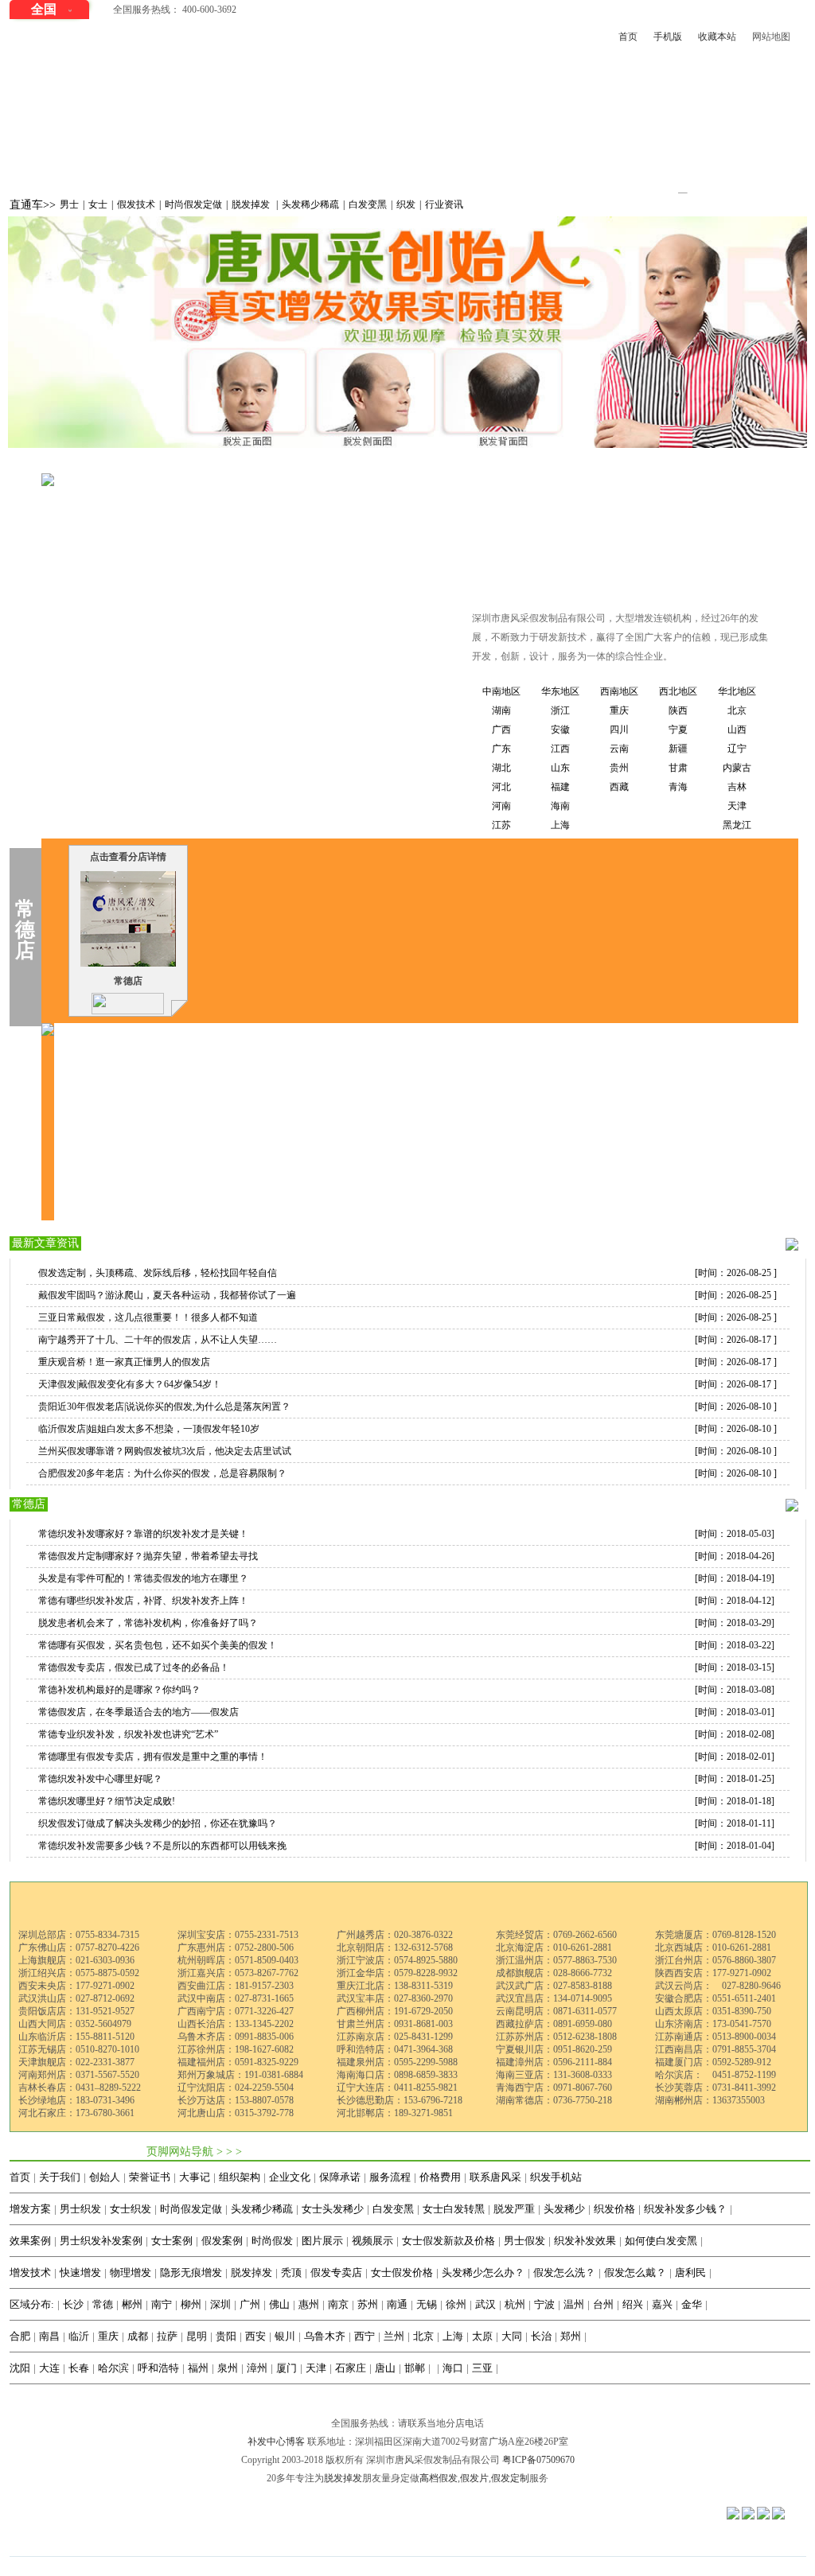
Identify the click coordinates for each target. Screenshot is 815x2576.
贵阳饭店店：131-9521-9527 (76, 2011)
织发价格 (614, 2209)
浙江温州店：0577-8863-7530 (556, 1960)
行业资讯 (444, 204)
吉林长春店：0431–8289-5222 (80, 2088)
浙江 (560, 710)
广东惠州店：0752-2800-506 (236, 1948)
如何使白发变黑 (661, 2241)
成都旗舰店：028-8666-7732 (554, 1973)
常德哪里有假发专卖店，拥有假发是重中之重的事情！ (153, 1757)
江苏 (501, 825)
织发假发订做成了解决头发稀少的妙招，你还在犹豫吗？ (158, 1823)
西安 (255, 2336)
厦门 (287, 2368)
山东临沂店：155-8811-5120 (76, 2037)
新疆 (678, 749)
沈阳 (20, 2368)
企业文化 (290, 2177)
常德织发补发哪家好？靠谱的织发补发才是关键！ (143, 1534)
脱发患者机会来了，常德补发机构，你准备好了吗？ (148, 1623)
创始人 (105, 2177)
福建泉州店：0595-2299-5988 (397, 2062)
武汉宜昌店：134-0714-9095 (554, 1998)
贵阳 (226, 2336)
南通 (397, 2304)
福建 (560, 787)
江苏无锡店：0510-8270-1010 (79, 2049)
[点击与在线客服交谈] (128, 1002)
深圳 (220, 2304)
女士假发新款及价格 (448, 2241)
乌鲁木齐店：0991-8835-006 (236, 2037)
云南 (619, 749)
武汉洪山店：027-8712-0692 (76, 1998)
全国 (44, 9)
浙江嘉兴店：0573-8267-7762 (238, 1973)
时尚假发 (272, 2241)
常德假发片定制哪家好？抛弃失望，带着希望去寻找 (148, 1556)
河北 (501, 787)
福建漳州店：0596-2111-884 (554, 2062)
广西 (501, 730)
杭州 (515, 2304)
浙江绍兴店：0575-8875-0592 (79, 1973)
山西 (737, 730)
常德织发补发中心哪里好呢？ (100, 1779)
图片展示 (322, 2241)
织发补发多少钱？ (685, 2209)
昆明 (197, 2336)
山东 (560, 768)
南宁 (162, 2304)
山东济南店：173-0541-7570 (713, 2024)
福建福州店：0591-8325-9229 (238, 2062)
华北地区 (737, 691)
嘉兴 (662, 2304)
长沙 (73, 2304)
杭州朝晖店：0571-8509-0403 (238, 1960)
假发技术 (136, 204)
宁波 (544, 2304)
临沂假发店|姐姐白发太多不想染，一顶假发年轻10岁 (149, 1429)
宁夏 (678, 730)
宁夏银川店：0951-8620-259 (554, 2049)
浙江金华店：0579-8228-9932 (397, 1973)
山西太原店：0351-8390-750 (713, 2011)
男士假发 (524, 2241)
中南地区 (201, 464)
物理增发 (131, 2272)
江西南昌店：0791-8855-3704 (716, 2049)
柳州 (191, 2304)
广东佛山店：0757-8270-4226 (79, 1948)
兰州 (394, 2336)
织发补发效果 (585, 2241)
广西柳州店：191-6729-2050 (395, 2011)
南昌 (49, 2336)
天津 (737, 806)
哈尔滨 (113, 2368)
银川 (285, 2336)
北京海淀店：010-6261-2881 (554, 1948)
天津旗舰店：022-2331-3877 (76, 2062)
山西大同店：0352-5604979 (75, 2024)
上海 (560, 825)
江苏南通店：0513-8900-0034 (716, 2037)
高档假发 (439, 2478)
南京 (338, 2304)
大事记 (195, 2177)
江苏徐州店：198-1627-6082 (236, 2049)
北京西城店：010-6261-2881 (713, 1948)
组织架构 (240, 2177)
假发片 (474, 2478)
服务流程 (390, 2177)
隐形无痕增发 (191, 2272)
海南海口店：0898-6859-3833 (397, 2075)
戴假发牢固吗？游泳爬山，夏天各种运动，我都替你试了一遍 (167, 1295)
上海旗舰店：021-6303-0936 (76, 1960)
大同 (512, 2336)
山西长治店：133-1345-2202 (236, 2024)
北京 (737, 710)
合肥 (20, 2336)
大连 (49, 2368)
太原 (482, 2336)
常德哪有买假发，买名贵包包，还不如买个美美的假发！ (158, 1645)
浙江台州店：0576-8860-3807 (716, 1960)
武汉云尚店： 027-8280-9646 (718, 1986)
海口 (453, 2368)
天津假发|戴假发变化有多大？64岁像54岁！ (130, 1384)
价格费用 (440, 2177)
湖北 (501, 768)
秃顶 (291, 2272)
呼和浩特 (158, 2368)
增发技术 (30, 2272)
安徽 (560, 730)
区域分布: (32, 2304)
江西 (560, 749)
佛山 (279, 2304)
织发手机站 (556, 2177)
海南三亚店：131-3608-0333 (554, 2075)
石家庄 (351, 2368)
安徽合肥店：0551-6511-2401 (716, 1998)
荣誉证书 (150, 2177)
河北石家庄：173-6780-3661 (76, 2113)
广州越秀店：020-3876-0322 (395, 1935)
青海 (678, 787)
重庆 (619, 710)
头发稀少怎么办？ (483, 2272)
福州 (198, 2368)
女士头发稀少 (333, 2209)
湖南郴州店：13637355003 (710, 2100)
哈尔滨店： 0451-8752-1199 (716, 2075)
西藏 (619, 787)
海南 (560, 806)
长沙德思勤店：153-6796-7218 (400, 2100)
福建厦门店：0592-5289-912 (713, 2062)
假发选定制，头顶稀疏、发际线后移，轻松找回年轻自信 (158, 1273)
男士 (69, 204)
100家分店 (140, 464)
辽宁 (737, 749)
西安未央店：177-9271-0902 (76, 1986)
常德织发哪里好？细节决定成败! (107, 1801)
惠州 (309, 2304)
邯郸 (415, 2368)
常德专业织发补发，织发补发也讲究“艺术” (128, 1734)
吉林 (737, 787)
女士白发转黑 (454, 2209)
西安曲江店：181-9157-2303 (236, 1986)
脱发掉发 (252, 204)
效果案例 (30, 2241)
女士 (98, 204)
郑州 (571, 2336)
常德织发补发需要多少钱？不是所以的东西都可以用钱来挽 (162, 1846)
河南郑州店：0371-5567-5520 (79, 2075)
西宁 (365, 2336)
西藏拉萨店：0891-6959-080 (554, 2024)
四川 (619, 730)
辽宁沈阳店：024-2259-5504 (236, 2088)
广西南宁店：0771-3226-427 (236, 2011)
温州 (574, 2304)
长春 (79, 2368)
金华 (692, 2304)
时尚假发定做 (193, 204)
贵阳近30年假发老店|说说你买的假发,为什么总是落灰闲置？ (164, 1407)
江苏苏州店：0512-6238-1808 (556, 2037)
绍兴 (633, 2304)
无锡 (427, 2304)
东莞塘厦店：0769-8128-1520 (716, 1935)
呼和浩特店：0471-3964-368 (395, 2049)
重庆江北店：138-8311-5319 (395, 1986)
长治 (541, 2336)
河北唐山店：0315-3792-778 (236, 2113)
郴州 (132, 2304)
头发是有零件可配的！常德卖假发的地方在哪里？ (143, 1578)
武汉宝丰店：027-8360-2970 (395, 1998)
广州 (250, 2304)
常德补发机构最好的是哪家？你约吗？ (119, 1690)
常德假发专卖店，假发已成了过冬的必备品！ (134, 1667)
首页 (628, 37)
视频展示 (372, 2241)
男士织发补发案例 (101, 2241)
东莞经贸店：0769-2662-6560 (556, 1935)
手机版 (668, 37)
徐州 (456, 2304)
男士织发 (80, 2209)
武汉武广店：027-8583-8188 (554, 1986)
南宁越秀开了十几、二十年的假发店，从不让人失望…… (158, 1340)
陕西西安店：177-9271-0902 (713, 1973)
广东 (501, 749)
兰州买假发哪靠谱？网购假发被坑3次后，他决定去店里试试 (165, 1451)
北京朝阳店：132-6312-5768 (395, 1948)
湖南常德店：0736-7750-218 (554, 2100)
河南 (501, 806)
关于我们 (60, 2177)
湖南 (247, 464)
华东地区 (560, 691)
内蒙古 (737, 768)
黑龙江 (737, 825)
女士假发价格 (402, 2272)
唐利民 (690, 2272)
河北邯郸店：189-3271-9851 (395, 2113)
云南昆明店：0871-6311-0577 (556, 2011)
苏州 (368, 2304)
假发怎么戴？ (635, 2272)
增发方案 (30, 2209)
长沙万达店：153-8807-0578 (236, 2100)
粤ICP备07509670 (538, 2460)
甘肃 (678, 768)
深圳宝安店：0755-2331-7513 (238, 1935)
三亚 (482, 2368)
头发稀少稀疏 (310, 204)
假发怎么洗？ (564, 2272)
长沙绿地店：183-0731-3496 (76, 2100)
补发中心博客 (276, 2442)
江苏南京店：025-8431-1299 (395, 2037)
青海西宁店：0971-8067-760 (554, 2088)
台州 (603, 2304)
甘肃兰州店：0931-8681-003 (395, 2024)
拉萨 (167, 2336)
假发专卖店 (336, 2272)
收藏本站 (717, 37)
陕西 (678, 710)
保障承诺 (340, 2177)
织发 (406, 204)
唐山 (385, 2368)
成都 (138, 2336)
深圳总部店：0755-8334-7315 (79, 1935)
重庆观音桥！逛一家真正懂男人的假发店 (124, 1362)
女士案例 (172, 2241)
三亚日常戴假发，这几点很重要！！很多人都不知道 (148, 1317)
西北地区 (678, 691)
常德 (282, 464)
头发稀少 (564, 2209)
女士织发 (131, 2209)
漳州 (257, 2368)
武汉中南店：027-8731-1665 (236, 1998)
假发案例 (222, 2241)
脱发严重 (514, 2209)
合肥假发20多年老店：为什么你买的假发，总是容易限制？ (162, 1473)
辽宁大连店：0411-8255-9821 (397, 2088)
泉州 (228, 2368)
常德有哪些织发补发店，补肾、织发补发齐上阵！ (143, 1601)
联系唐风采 (495, 2177)
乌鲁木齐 (325, 2336)
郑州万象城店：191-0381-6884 (240, 2075)
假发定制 (510, 2478)
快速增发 (80, 2272)
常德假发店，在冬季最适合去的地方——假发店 (138, 1712)
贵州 (619, 768)
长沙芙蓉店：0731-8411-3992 (716, 2088)
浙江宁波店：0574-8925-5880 (397, 1960)
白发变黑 (368, 204)
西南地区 (619, 691)
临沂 (79, 2336)
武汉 (485, 2304)
